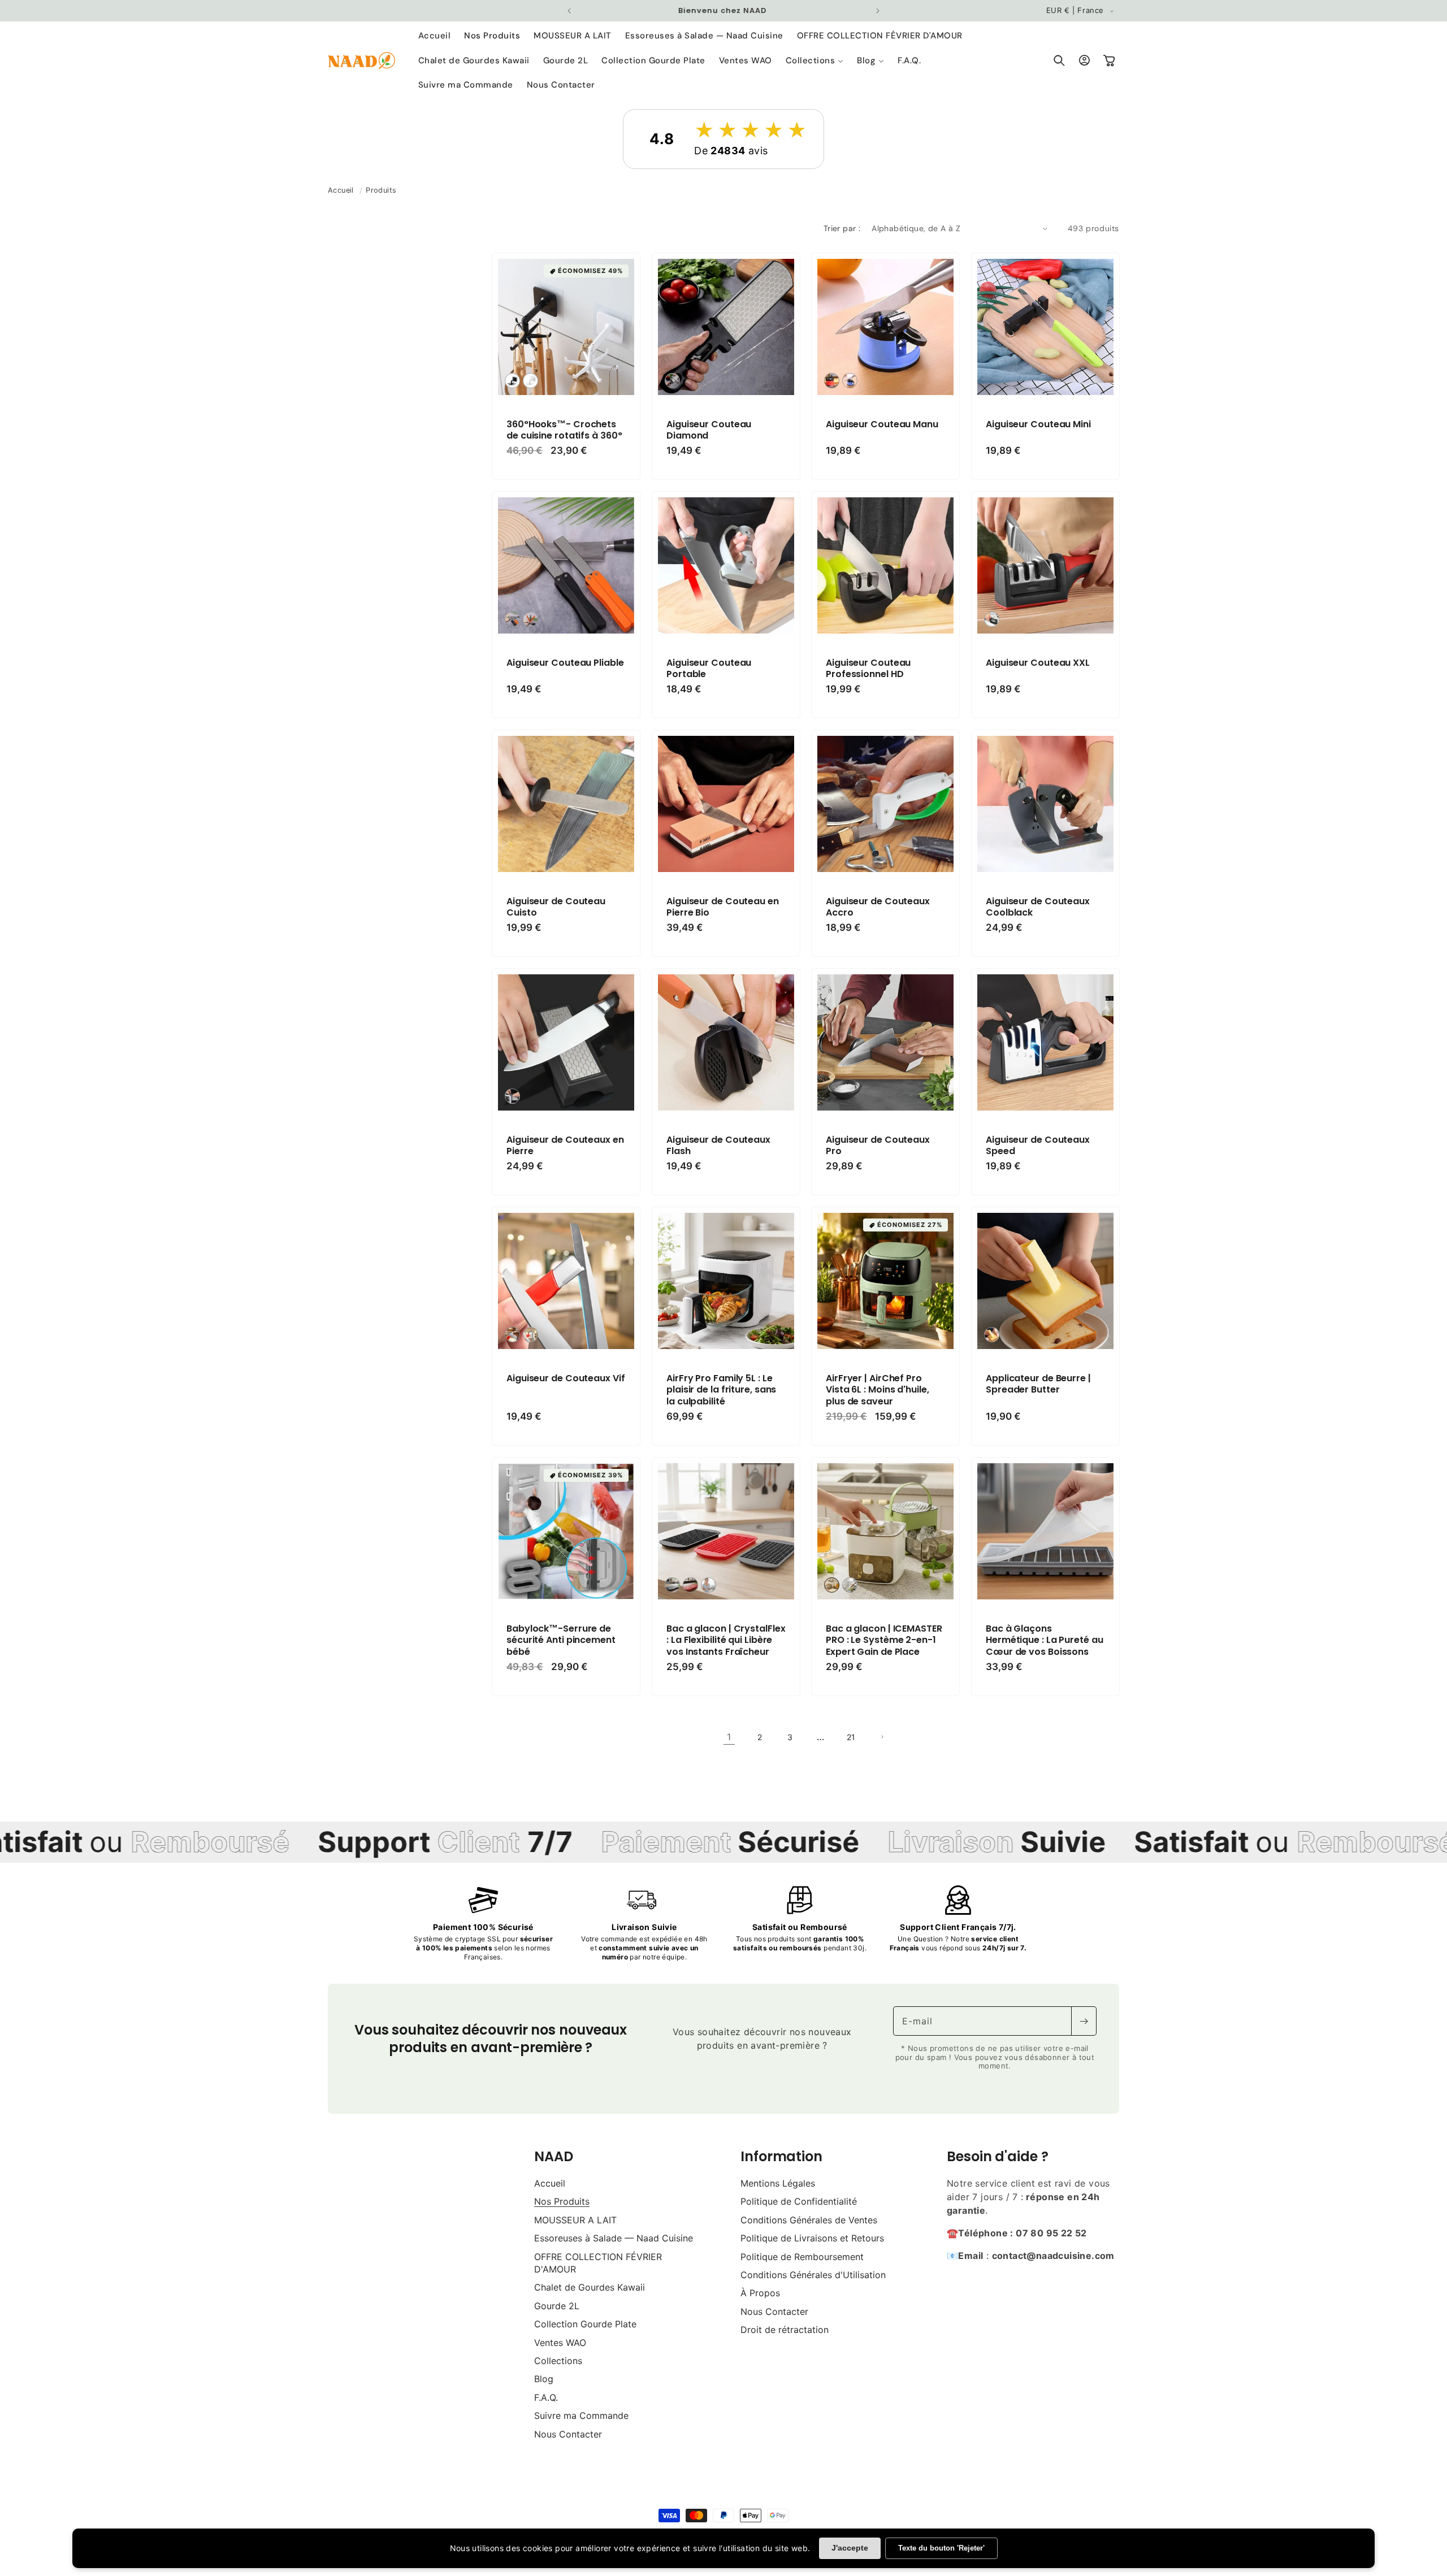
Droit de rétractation (785, 2330)
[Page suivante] (882, 1737)
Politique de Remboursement (802, 2257)
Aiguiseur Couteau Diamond (709, 430)
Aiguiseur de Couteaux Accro (878, 908)
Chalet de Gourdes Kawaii (590, 2287)
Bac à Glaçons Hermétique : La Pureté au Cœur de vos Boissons (1045, 1641)
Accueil (341, 190)
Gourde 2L (557, 2306)
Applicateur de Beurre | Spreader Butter (1038, 1385)
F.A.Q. (546, 2397)
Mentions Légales (778, 2183)
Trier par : (842, 228)
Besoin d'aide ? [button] (998, 2156)
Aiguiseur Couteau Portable (709, 669)
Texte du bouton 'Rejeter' (941, 2548)
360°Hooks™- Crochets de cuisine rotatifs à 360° (564, 430)
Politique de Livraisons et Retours (812, 2238)
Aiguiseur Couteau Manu (882, 424)
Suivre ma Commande (581, 2415)
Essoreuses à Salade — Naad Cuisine (614, 2238)
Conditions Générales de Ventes (809, 2220)
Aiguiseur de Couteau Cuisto (556, 908)
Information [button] (781, 2156)
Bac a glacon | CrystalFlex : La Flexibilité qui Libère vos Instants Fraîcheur (726, 1641)
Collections (558, 2361)
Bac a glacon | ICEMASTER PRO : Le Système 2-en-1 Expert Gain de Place (884, 1641)
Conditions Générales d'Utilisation (813, 2275)
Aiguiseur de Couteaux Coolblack (1038, 908)
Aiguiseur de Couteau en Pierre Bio (723, 908)
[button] (815, 61)
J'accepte (850, 2548)
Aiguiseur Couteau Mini (1038, 424)
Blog (544, 2379)
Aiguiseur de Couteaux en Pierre (565, 1146)
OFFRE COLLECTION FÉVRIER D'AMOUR (598, 2263)
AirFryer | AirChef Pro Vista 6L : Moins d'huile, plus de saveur (878, 1390)
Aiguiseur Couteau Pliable (565, 663)
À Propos (760, 2293)
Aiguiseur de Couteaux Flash (718, 1146)
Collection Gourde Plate (585, 2324)
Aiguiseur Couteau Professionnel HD (868, 669)
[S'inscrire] (1084, 2021)
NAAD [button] (554, 2156)
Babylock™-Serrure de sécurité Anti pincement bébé (561, 1641)
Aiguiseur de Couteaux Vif (566, 1379)
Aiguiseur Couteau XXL (1038, 663)
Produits (381, 190)
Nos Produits (562, 2201)
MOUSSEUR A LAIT (575, 2220)
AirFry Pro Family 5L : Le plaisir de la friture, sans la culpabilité (721, 1390)
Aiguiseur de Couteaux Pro (878, 1146)
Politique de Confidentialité (799, 2201)
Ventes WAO (560, 2343)
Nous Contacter (568, 2434)
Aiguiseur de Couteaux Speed (1038, 1146)
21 (851, 1737)
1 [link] (729, 1737)
